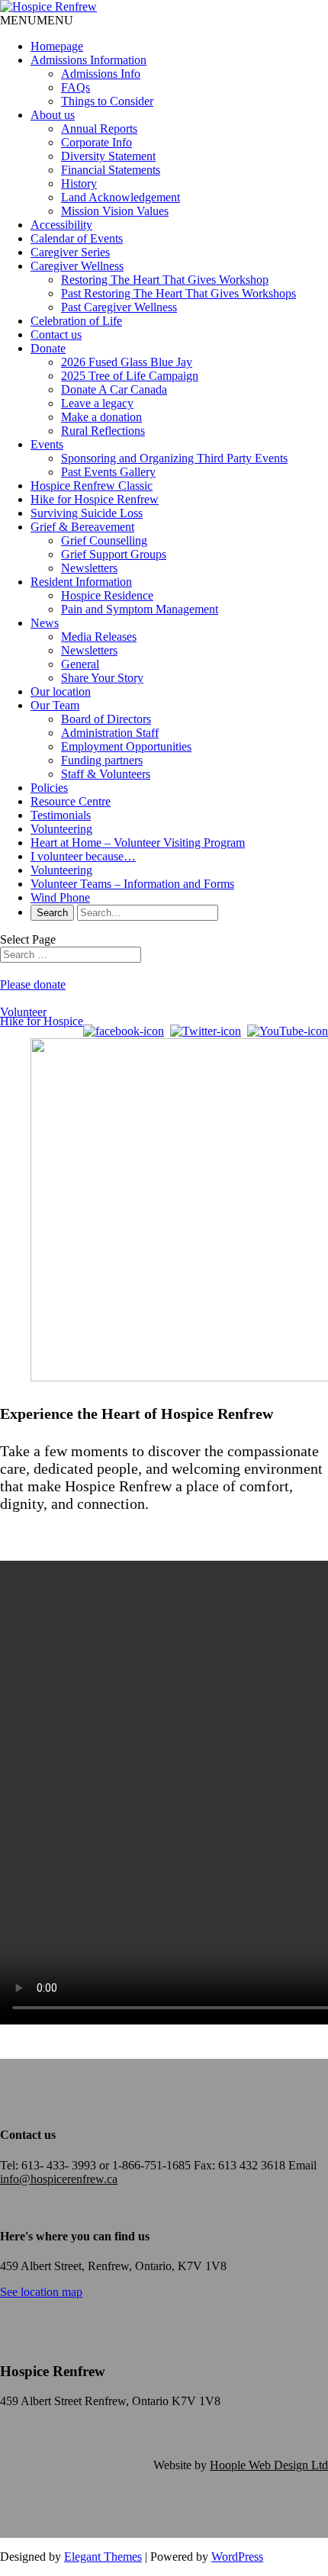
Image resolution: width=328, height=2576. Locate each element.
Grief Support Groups (114, 554)
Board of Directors (106, 719)
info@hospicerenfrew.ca (59, 2179)
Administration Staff (110, 733)
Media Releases (99, 637)
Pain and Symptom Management (140, 609)
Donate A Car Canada (114, 389)
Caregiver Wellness (77, 266)
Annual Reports (99, 129)
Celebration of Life (76, 321)
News (45, 623)
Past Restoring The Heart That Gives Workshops (178, 293)
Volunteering (61, 829)
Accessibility (61, 225)
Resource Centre (71, 801)
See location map (41, 2292)
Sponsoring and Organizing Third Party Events (174, 458)
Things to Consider (107, 101)
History (79, 183)
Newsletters (89, 568)
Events (47, 444)
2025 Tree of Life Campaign (130, 376)
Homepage (57, 46)
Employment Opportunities (126, 746)
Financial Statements (111, 170)
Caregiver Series (70, 252)
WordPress (237, 2557)
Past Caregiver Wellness (119, 307)
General (80, 664)
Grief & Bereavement (82, 527)
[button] (37, 20)
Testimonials (61, 815)
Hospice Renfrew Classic (92, 486)
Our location (61, 691)
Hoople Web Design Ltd (269, 2465)
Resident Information (81, 582)
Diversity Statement (108, 156)
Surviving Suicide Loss (87, 513)
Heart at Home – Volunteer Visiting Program (138, 843)
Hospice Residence (107, 595)
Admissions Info (101, 74)
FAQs (76, 87)
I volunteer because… (83, 856)
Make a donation (101, 417)
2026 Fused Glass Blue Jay (127, 362)
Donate (48, 348)
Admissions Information (88, 60)
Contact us (56, 334)
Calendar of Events (77, 238)
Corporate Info (96, 142)
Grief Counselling (104, 540)
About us (53, 115)
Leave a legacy (97, 403)
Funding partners (102, 760)
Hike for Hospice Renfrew (95, 499)
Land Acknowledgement (121, 197)
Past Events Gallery (108, 472)
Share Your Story (102, 678)
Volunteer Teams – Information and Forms (132, 884)
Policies (49, 788)
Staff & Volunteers (106, 774)
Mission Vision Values (115, 211)
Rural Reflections (103, 431)
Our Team (55, 705)
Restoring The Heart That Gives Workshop (165, 280)
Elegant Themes (103, 2557)
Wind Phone (60, 897)
